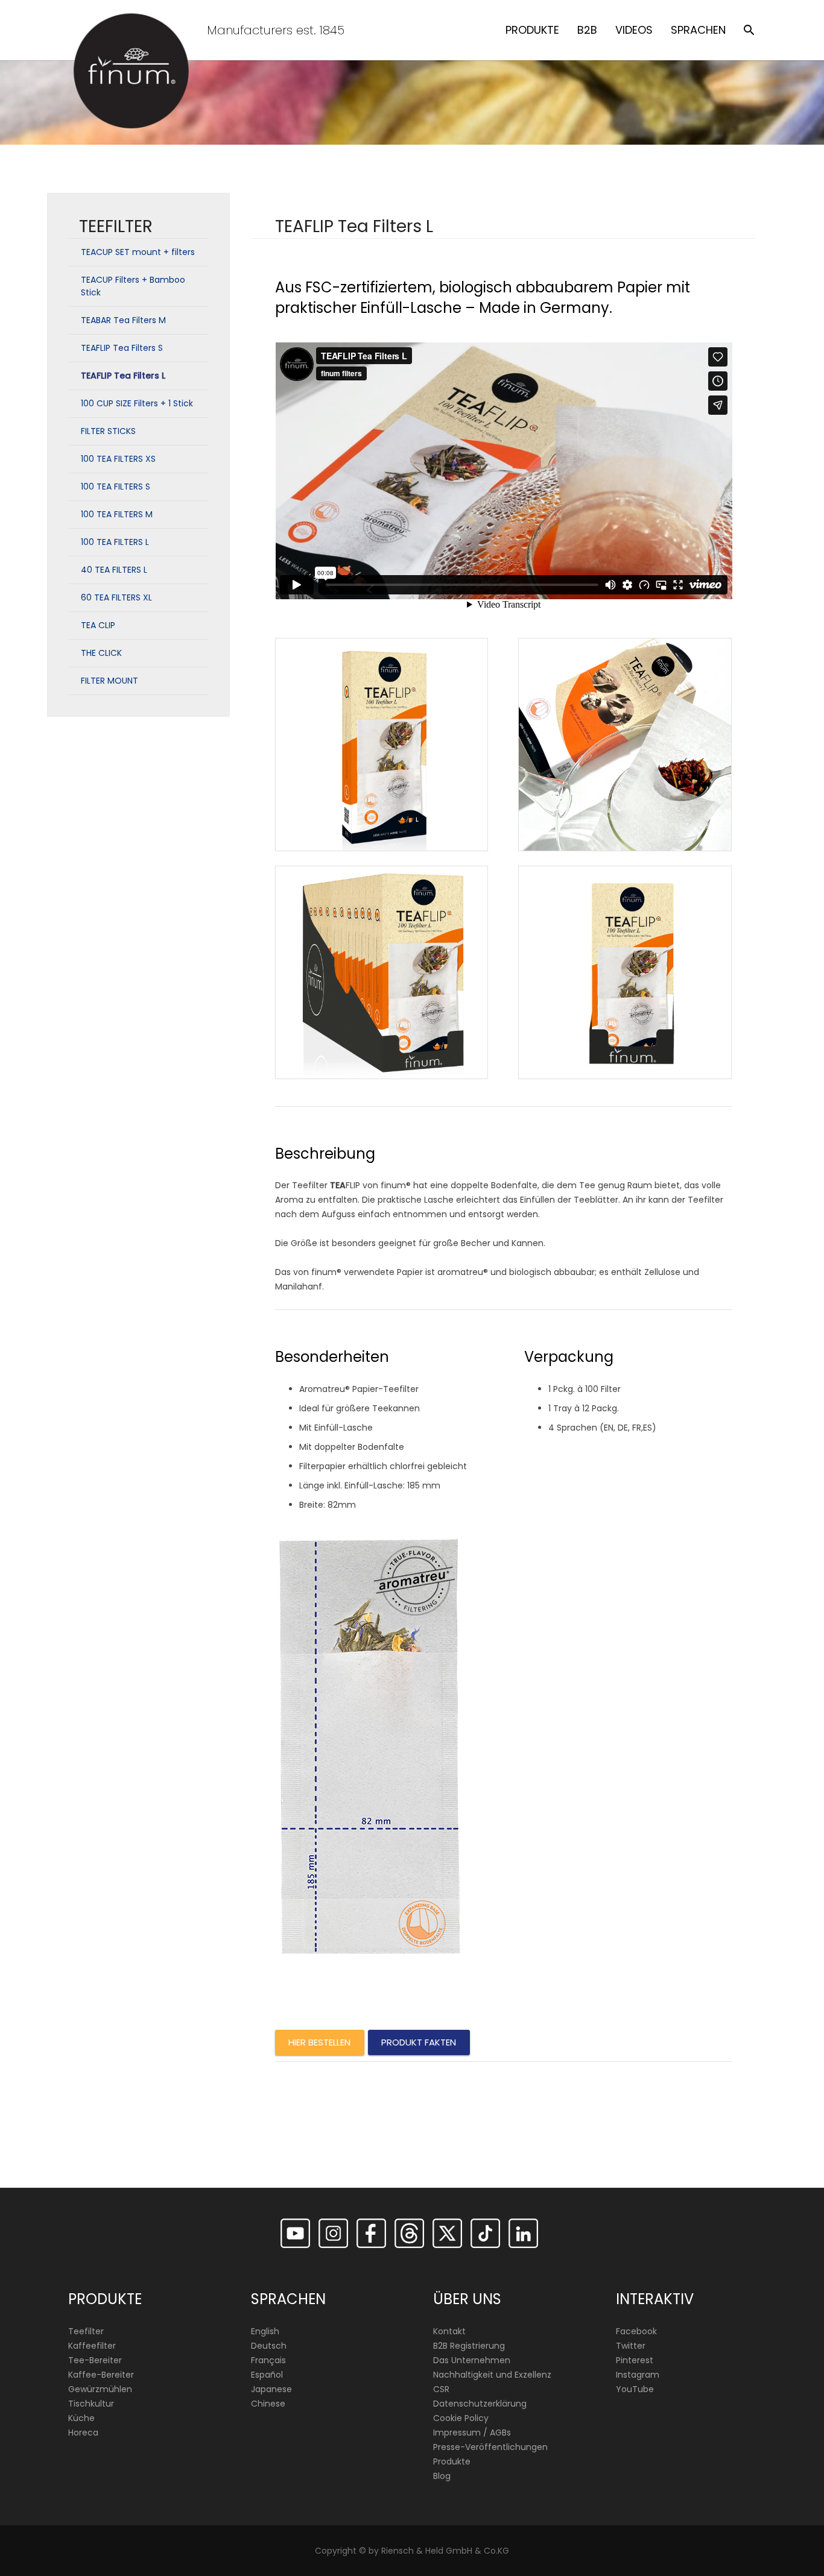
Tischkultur (91, 2404)
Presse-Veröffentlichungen (490, 2447)
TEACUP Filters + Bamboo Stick (133, 286)
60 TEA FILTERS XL (116, 597)
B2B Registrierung (469, 2346)
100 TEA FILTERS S (116, 487)
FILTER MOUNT (109, 681)
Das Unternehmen (472, 2360)
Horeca (83, 2433)
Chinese (268, 2404)
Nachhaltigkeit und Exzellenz (492, 2375)
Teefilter (86, 2331)
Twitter (631, 2346)
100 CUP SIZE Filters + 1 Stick (137, 403)
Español (267, 2375)
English (265, 2331)
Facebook (636, 2331)
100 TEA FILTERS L (115, 542)
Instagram (638, 2375)
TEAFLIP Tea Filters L (123, 376)
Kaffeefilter (92, 2346)
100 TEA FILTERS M (117, 514)
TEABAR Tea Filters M (123, 320)
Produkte (452, 2461)
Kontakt (449, 2331)
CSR (441, 2389)
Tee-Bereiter (95, 2360)
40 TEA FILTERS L (114, 570)
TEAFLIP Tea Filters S (122, 348)
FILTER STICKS (108, 431)
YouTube (635, 2389)
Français (268, 2360)
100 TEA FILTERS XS (118, 459)
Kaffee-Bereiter (101, 2375)
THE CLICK (101, 653)
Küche (81, 2418)
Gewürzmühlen (100, 2389)
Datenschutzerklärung (480, 2404)
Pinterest (635, 2360)
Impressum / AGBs (472, 2433)
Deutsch (269, 2346)
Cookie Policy (461, 2418)
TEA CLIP (98, 625)
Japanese (271, 2389)
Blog (442, 2476)
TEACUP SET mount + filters (138, 252)
